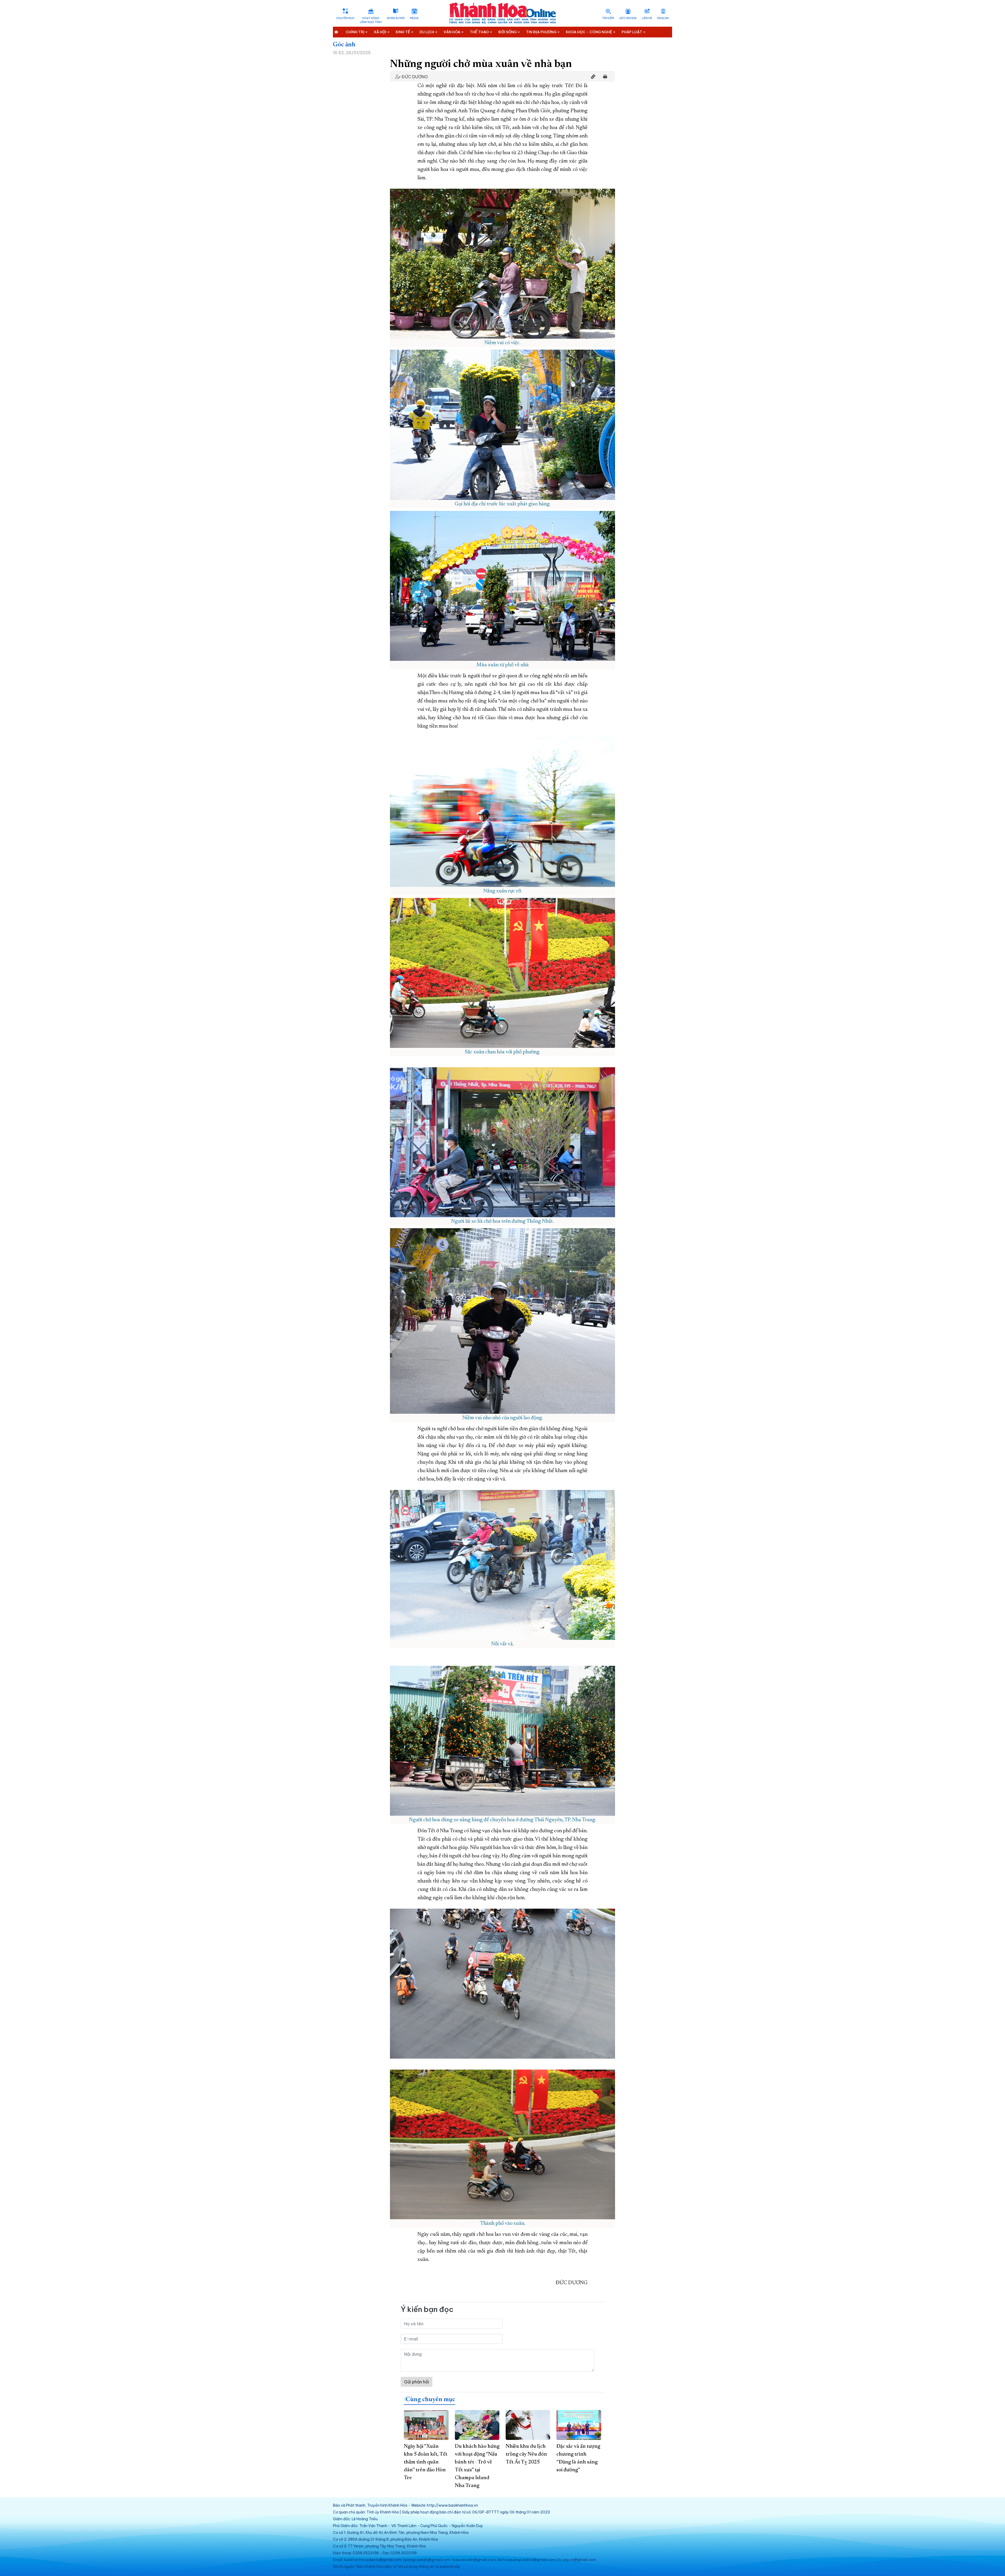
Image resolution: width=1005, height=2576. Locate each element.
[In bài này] (604, 77)
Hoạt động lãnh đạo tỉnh (371, 20)
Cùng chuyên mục (430, 2400)
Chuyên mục (345, 18)
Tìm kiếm (608, 18)
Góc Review (628, 18)
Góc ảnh (344, 45)
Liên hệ (647, 18)
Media (414, 18)
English (663, 18)
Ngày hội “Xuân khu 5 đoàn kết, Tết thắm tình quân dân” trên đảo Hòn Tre (426, 2462)
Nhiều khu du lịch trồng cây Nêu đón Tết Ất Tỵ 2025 (526, 2454)
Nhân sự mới (396, 18)
